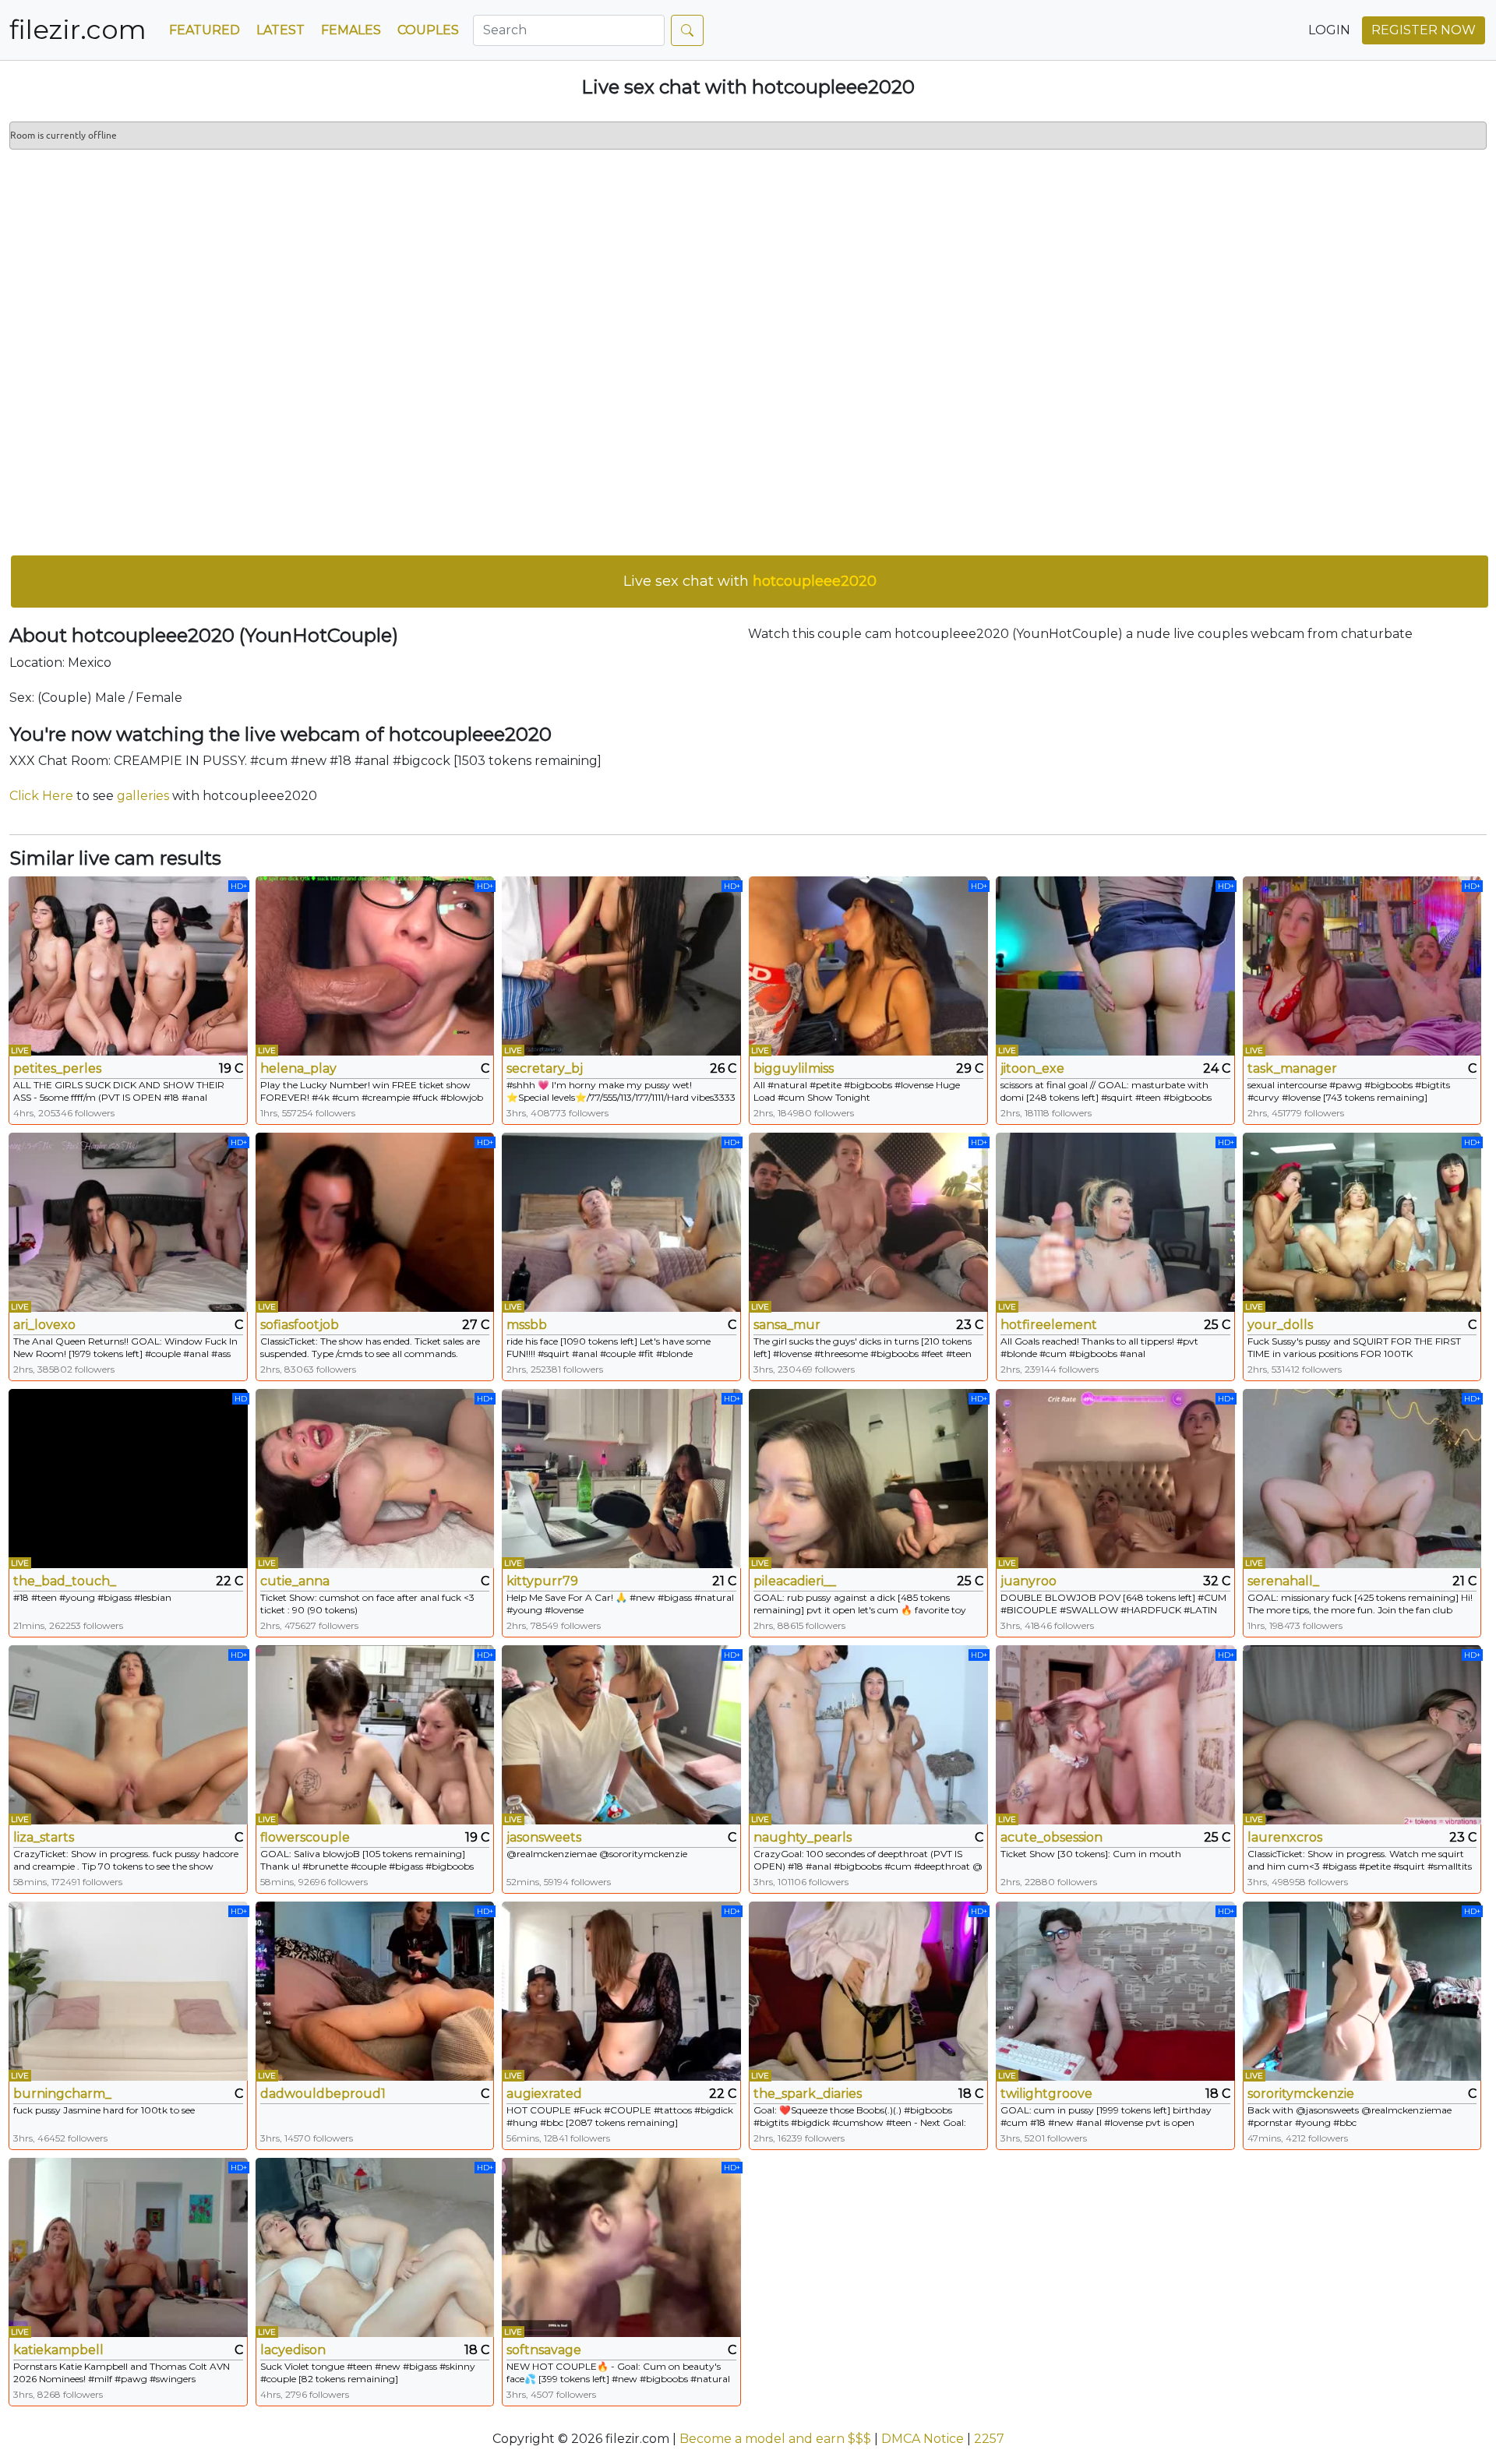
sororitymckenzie (1301, 2094)
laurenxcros (1285, 1837)
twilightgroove (1046, 2094)
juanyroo (1028, 1581)
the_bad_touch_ (65, 1581)
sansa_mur (787, 1325)
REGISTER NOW (1424, 30)
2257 (989, 2439)
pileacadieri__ (795, 1581)
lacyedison (293, 2350)
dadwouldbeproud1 (323, 2094)
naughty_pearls (803, 1837)
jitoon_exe (1032, 1068)
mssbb (527, 1325)
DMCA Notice (923, 2439)
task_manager (1292, 1068)
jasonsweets (544, 1837)
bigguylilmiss (794, 1068)
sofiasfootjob (300, 1325)
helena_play (298, 1068)
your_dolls (1280, 1325)
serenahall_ (1283, 1581)
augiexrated (544, 2094)
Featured (205, 30)
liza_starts (44, 1837)
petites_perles (57, 1068)
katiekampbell (58, 2350)
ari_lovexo (44, 1325)
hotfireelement (1049, 1325)
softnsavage (544, 2350)
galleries (143, 796)
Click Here (41, 796)
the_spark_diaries (808, 2094)
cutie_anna (295, 1581)
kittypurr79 (542, 1581)
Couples (428, 30)
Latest (280, 30)
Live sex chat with (750, 581)
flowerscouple (305, 1837)
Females (351, 30)
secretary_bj (545, 1068)
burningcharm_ (62, 2094)
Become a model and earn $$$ (775, 2439)
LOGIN (1329, 30)
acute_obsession (1051, 1837)
